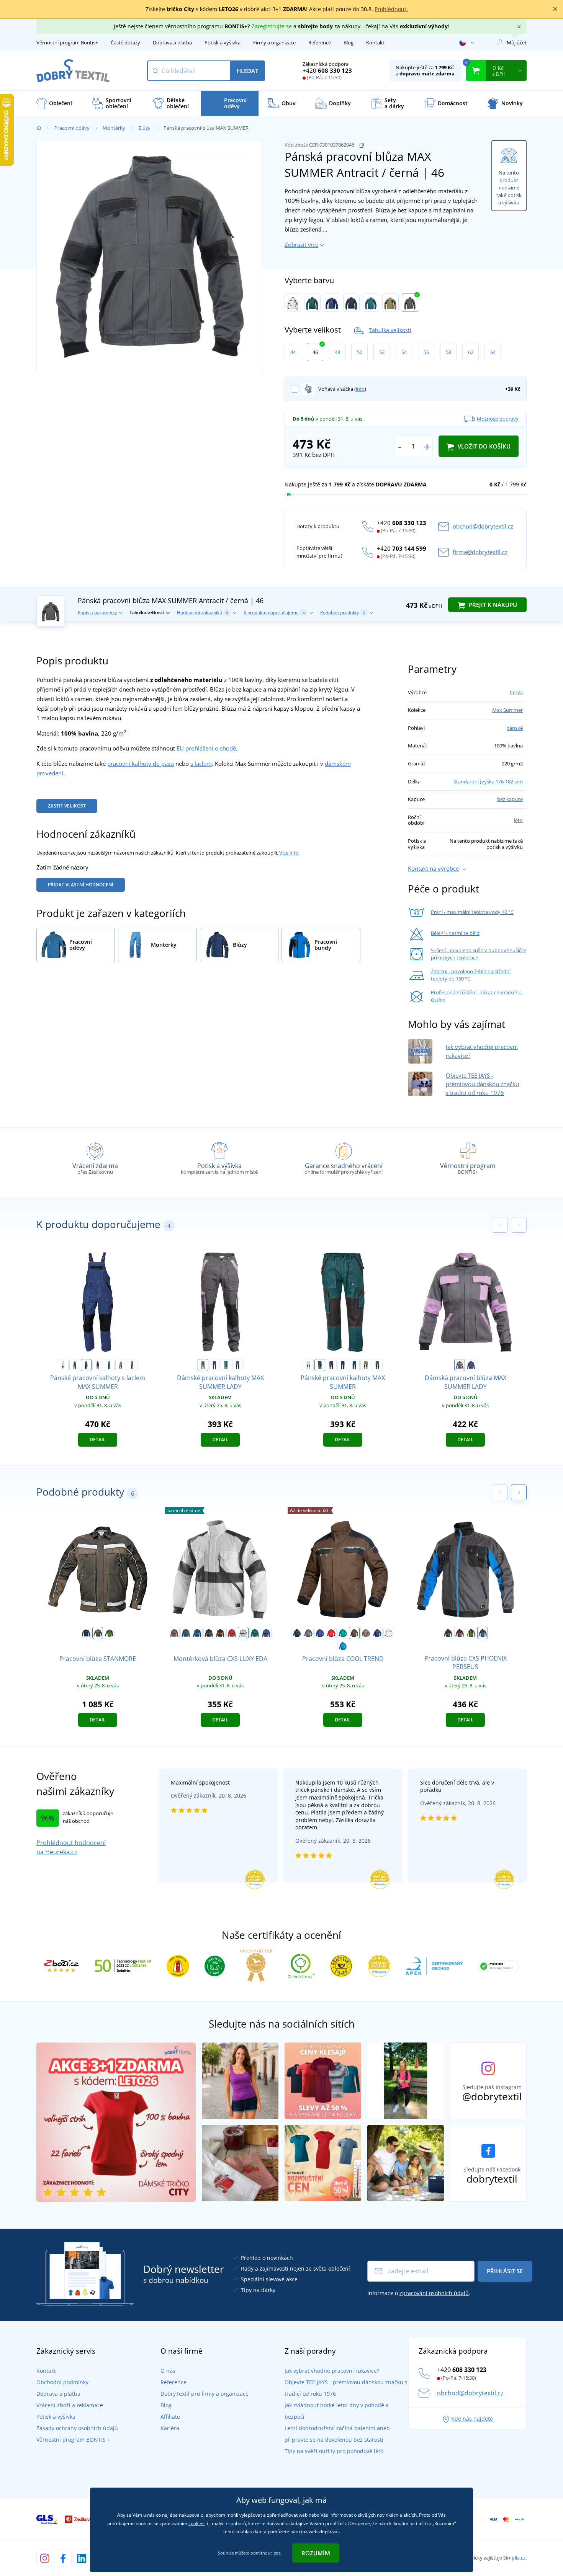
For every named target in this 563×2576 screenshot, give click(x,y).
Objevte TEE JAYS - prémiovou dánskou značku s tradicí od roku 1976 (482, 1084)
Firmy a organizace (274, 42)
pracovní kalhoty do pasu (141, 764)
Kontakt (375, 42)
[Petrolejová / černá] (371, 303)
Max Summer (507, 710)
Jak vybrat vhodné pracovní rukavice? (332, 2371)
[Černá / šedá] (209, 1633)
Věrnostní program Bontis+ (67, 42)
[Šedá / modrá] (483, 1633)
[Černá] (297, 1633)
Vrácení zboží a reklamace (70, 2405)
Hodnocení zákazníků (203, 613)
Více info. (289, 853)
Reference (320, 42)
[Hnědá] (354, 1633)
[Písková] (390, 303)
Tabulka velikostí (390, 330)
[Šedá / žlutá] (471, 1633)
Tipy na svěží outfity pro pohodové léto (334, 2451)
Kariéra (170, 2428)
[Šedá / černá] (308, 1633)
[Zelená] (343, 1633)
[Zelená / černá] (312, 303)
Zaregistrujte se (272, 26)
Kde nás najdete (472, 2419)
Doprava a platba (172, 42)
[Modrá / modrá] (197, 1633)
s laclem (201, 764)
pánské (515, 728)
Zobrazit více (301, 245)
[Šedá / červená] (174, 1633)
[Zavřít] (555, 9)
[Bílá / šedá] (293, 303)
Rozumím (316, 2553)
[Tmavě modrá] (86, 1633)
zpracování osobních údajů (434, 2293)
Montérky (114, 128)
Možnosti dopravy (498, 419)
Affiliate (170, 2417)
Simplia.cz (514, 2558)
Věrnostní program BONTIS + (73, 2440)
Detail (98, 1440)
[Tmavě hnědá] (98, 1633)
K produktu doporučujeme (274, 613)
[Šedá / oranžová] (366, 1633)
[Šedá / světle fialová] (203, 1365)
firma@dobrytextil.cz (480, 552)
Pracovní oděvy (72, 128)
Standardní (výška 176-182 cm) (488, 781)
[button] (519, 1492)
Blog (349, 42)
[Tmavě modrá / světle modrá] (377, 1633)
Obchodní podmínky (62, 2382)
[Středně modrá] (343, 1646)
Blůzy (144, 128)
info (360, 389)
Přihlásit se (505, 2271)
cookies (196, 2523)
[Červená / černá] (232, 1633)
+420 (327, 70)
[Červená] (331, 1633)
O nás (168, 2371)
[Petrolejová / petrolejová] (186, 1633)
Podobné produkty (343, 613)
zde (277, 2553)
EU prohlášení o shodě (206, 748)
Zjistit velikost (67, 806)
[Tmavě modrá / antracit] (351, 303)
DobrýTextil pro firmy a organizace (205, 2394)
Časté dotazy (125, 42)
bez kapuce (510, 799)
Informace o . (419, 2293)
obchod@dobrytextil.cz (483, 526)
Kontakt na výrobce (433, 868)
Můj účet (517, 42)
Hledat (247, 71)
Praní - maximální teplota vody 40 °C (472, 912)
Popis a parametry (97, 613)
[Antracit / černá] (410, 303)
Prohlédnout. (391, 9)
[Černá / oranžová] (220, 1633)
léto (518, 820)
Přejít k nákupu (492, 605)
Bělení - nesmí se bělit (455, 933)
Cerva (516, 692)
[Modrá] (320, 1633)
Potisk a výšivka (223, 42)
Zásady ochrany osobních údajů (77, 2428)
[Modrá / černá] (332, 303)
